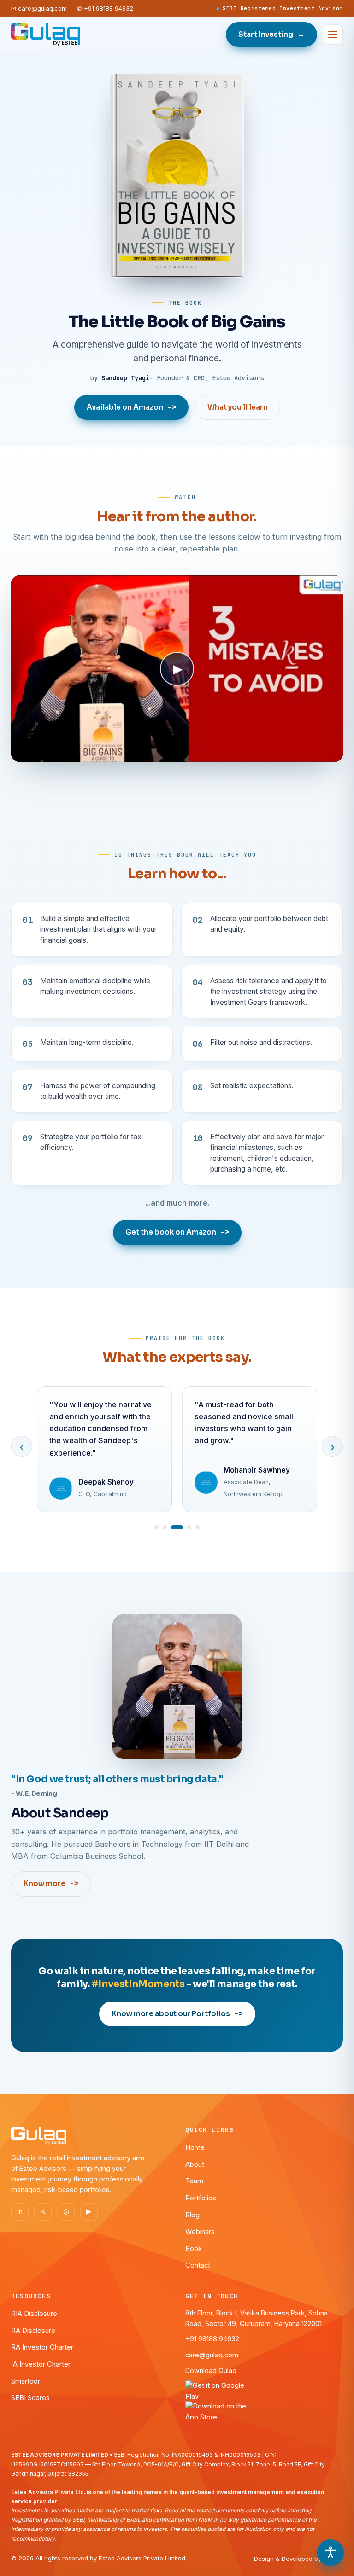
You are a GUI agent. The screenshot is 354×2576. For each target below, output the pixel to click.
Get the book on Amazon (177, 1232)
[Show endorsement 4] (189, 1527)
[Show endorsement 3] (177, 1527)
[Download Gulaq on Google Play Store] (264, 2390)
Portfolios (201, 2198)
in (20, 2211)
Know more (51, 1883)
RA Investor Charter (42, 2347)
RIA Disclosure (34, 2314)
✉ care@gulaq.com (39, 9)
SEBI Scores (30, 2398)
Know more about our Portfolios (177, 2014)
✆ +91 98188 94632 (105, 9)
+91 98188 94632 (212, 2339)
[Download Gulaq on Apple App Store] (264, 2410)
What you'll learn (238, 407)
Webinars (200, 2232)
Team (194, 2181)
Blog (192, 2215)
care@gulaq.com (212, 2355)
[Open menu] (333, 35)
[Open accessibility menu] (330, 2553)
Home (195, 2147)
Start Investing (271, 34)
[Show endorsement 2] (165, 1527)
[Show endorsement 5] (198, 1527)
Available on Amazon (131, 407)
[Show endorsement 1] (156, 1527)
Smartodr (26, 2381)
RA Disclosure (33, 2331)
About (195, 2164)
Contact (198, 2265)
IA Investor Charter (41, 2364)
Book (194, 2249)
